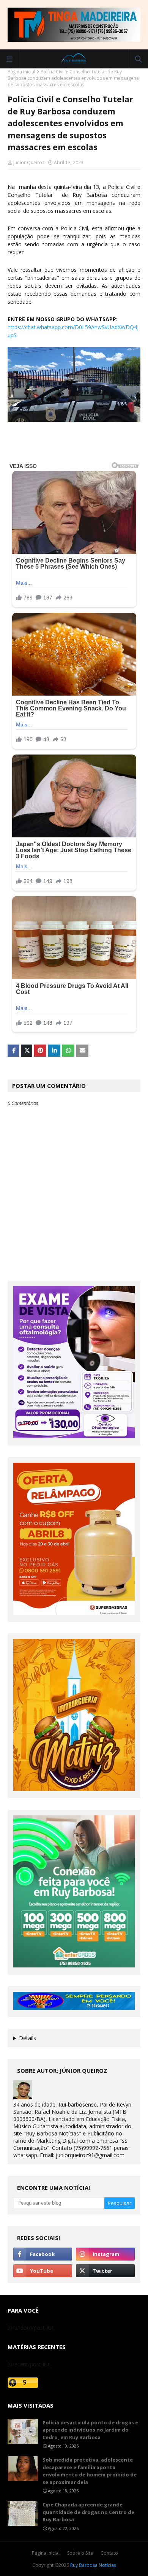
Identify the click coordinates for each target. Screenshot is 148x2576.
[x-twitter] (105, 2271)
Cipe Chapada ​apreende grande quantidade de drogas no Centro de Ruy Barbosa (88, 2512)
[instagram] (105, 2254)
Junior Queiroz (29, 162)
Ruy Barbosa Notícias (93, 2565)
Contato (109, 2553)
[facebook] (43, 2254)
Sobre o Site (80, 2553)
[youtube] (43, 2271)
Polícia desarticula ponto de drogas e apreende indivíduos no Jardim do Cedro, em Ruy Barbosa (90, 2430)
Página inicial (21, 72)
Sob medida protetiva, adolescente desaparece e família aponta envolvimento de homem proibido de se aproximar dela (90, 2471)
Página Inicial (46, 2553)
